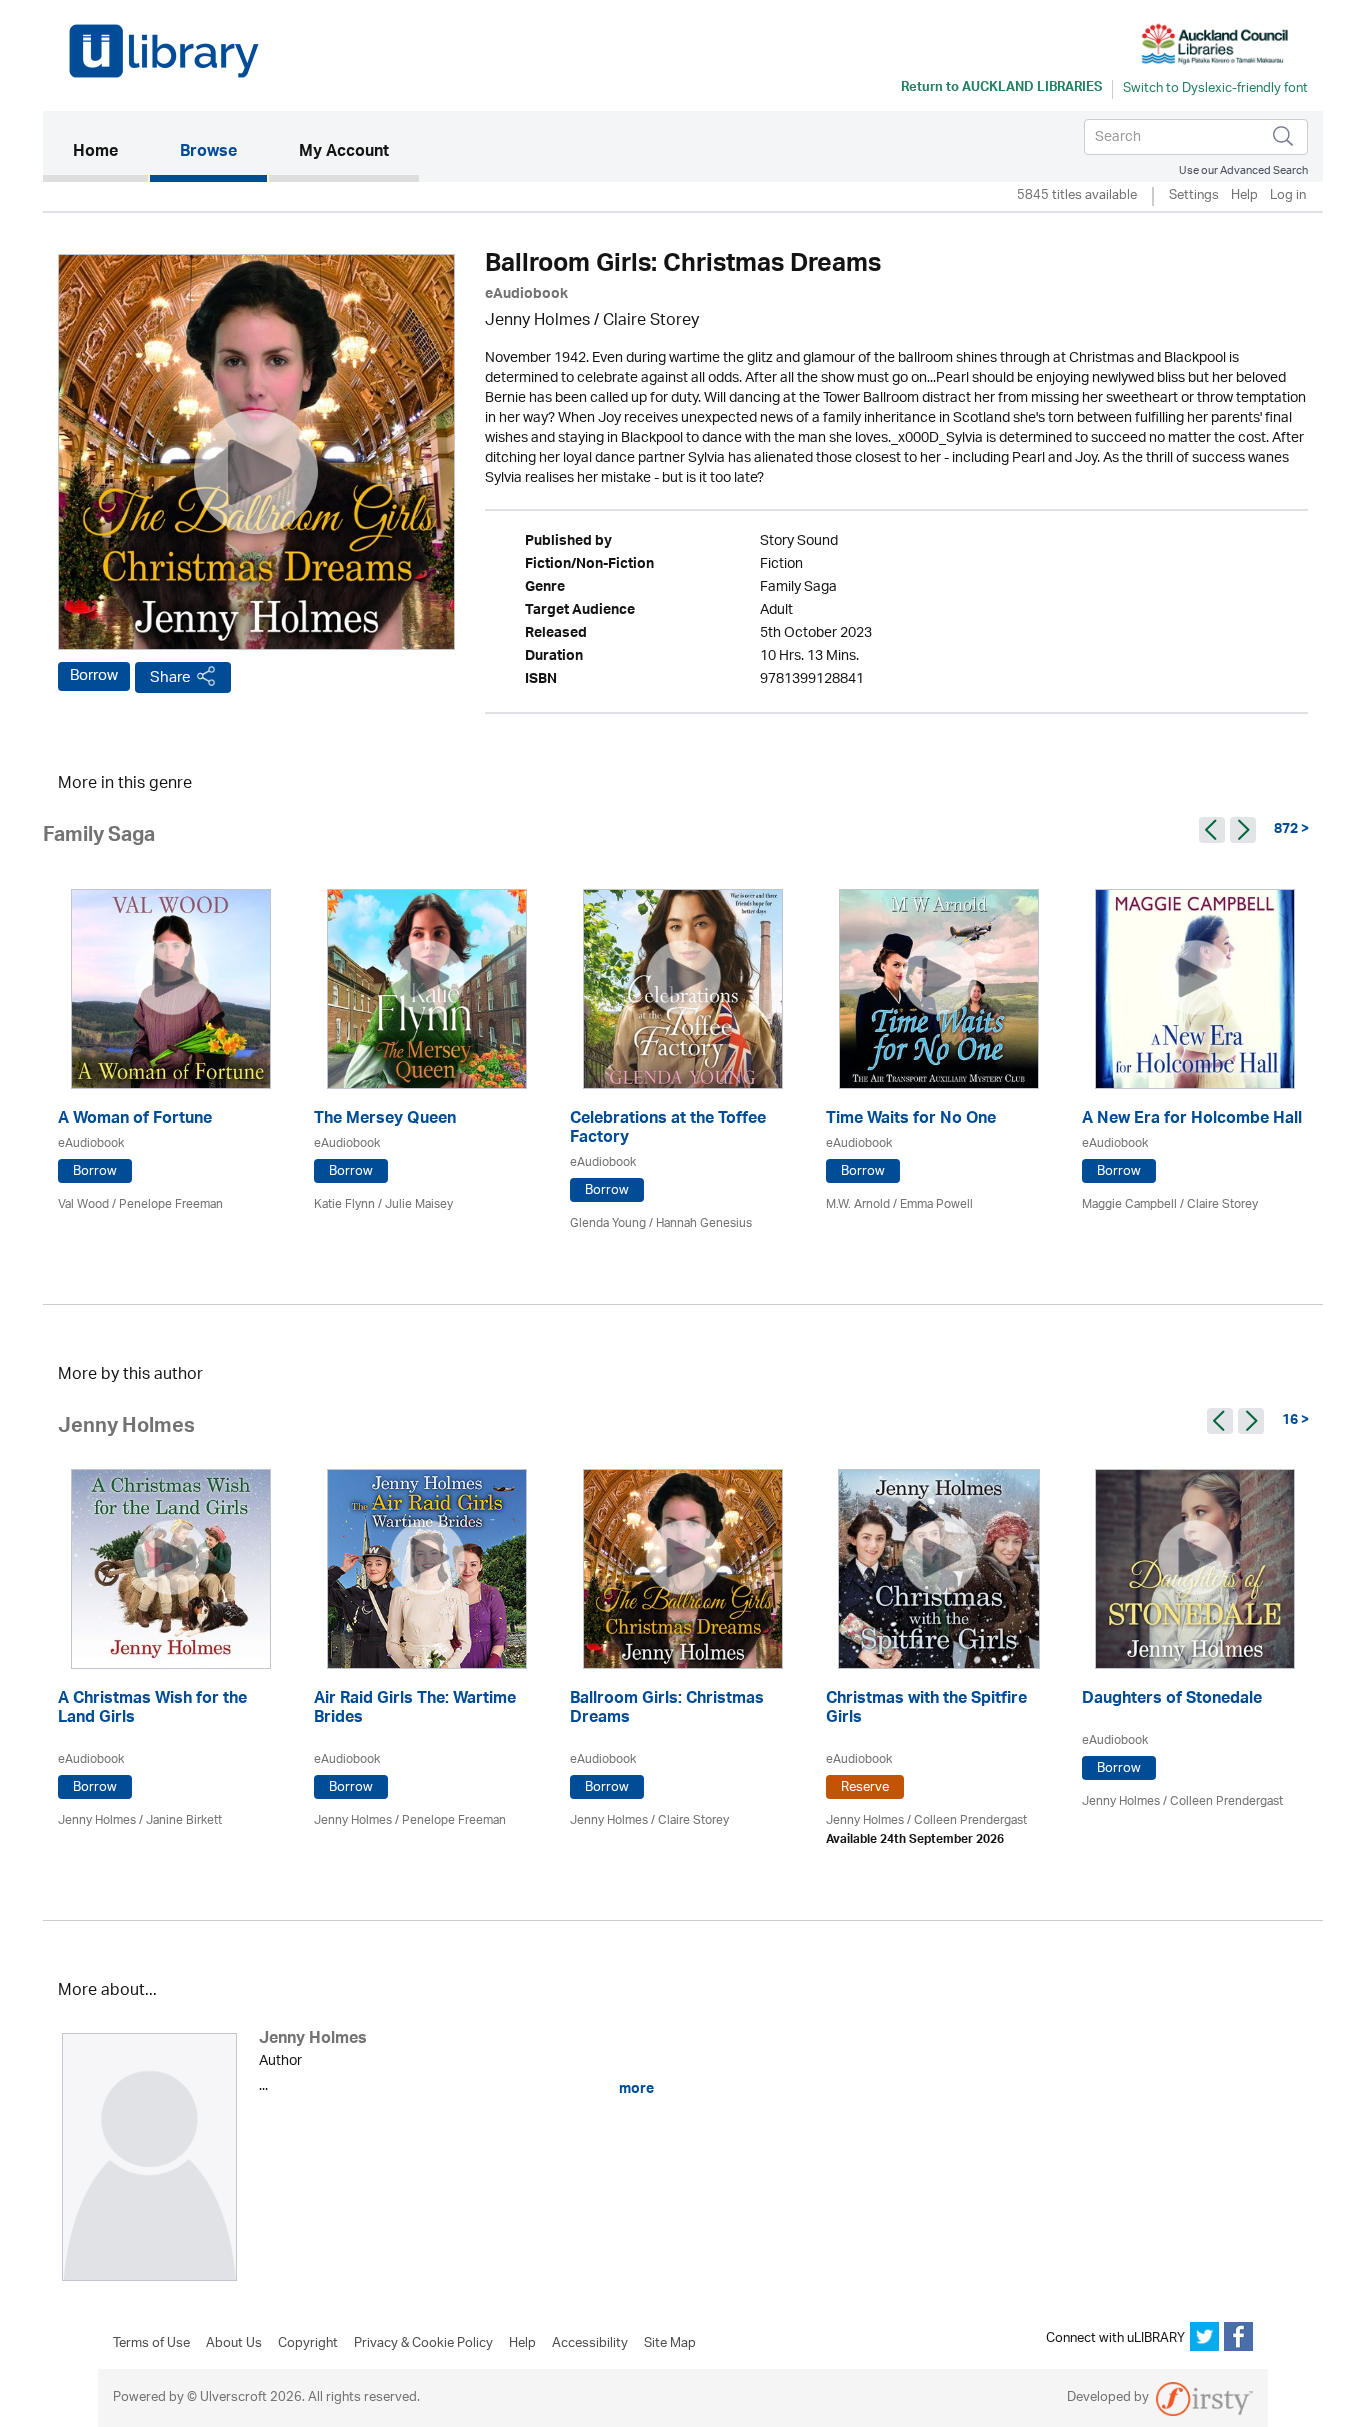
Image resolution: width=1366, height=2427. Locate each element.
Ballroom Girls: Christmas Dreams (667, 1710)
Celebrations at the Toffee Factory (668, 1130)
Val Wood (83, 1204)
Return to (1001, 89)
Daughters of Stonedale (1172, 1700)
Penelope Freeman (171, 1204)
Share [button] (170, 677)
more (635, 2089)
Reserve (865, 1787)
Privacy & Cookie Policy (423, 2344)
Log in (1288, 196)
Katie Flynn (344, 1204)
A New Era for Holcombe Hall (1192, 1120)
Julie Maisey (419, 1204)
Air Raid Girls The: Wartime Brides (415, 1710)
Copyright (308, 2344)
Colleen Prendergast (970, 1820)
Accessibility (590, 2344)
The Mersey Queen (385, 1120)
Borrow (94, 676)
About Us (234, 2344)
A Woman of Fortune (135, 1120)
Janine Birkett (184, 1820)
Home (110, 152)
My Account (344, 153)
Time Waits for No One (911, 1120)
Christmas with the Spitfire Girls (926, 1710)
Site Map (670, 2344)
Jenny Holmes (537, 321)
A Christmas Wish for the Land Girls (152, 1710)
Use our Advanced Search (1243, 170)
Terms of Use (151, 2344)
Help (1244, 196)
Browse (208, 153)
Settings (1194, 196)
